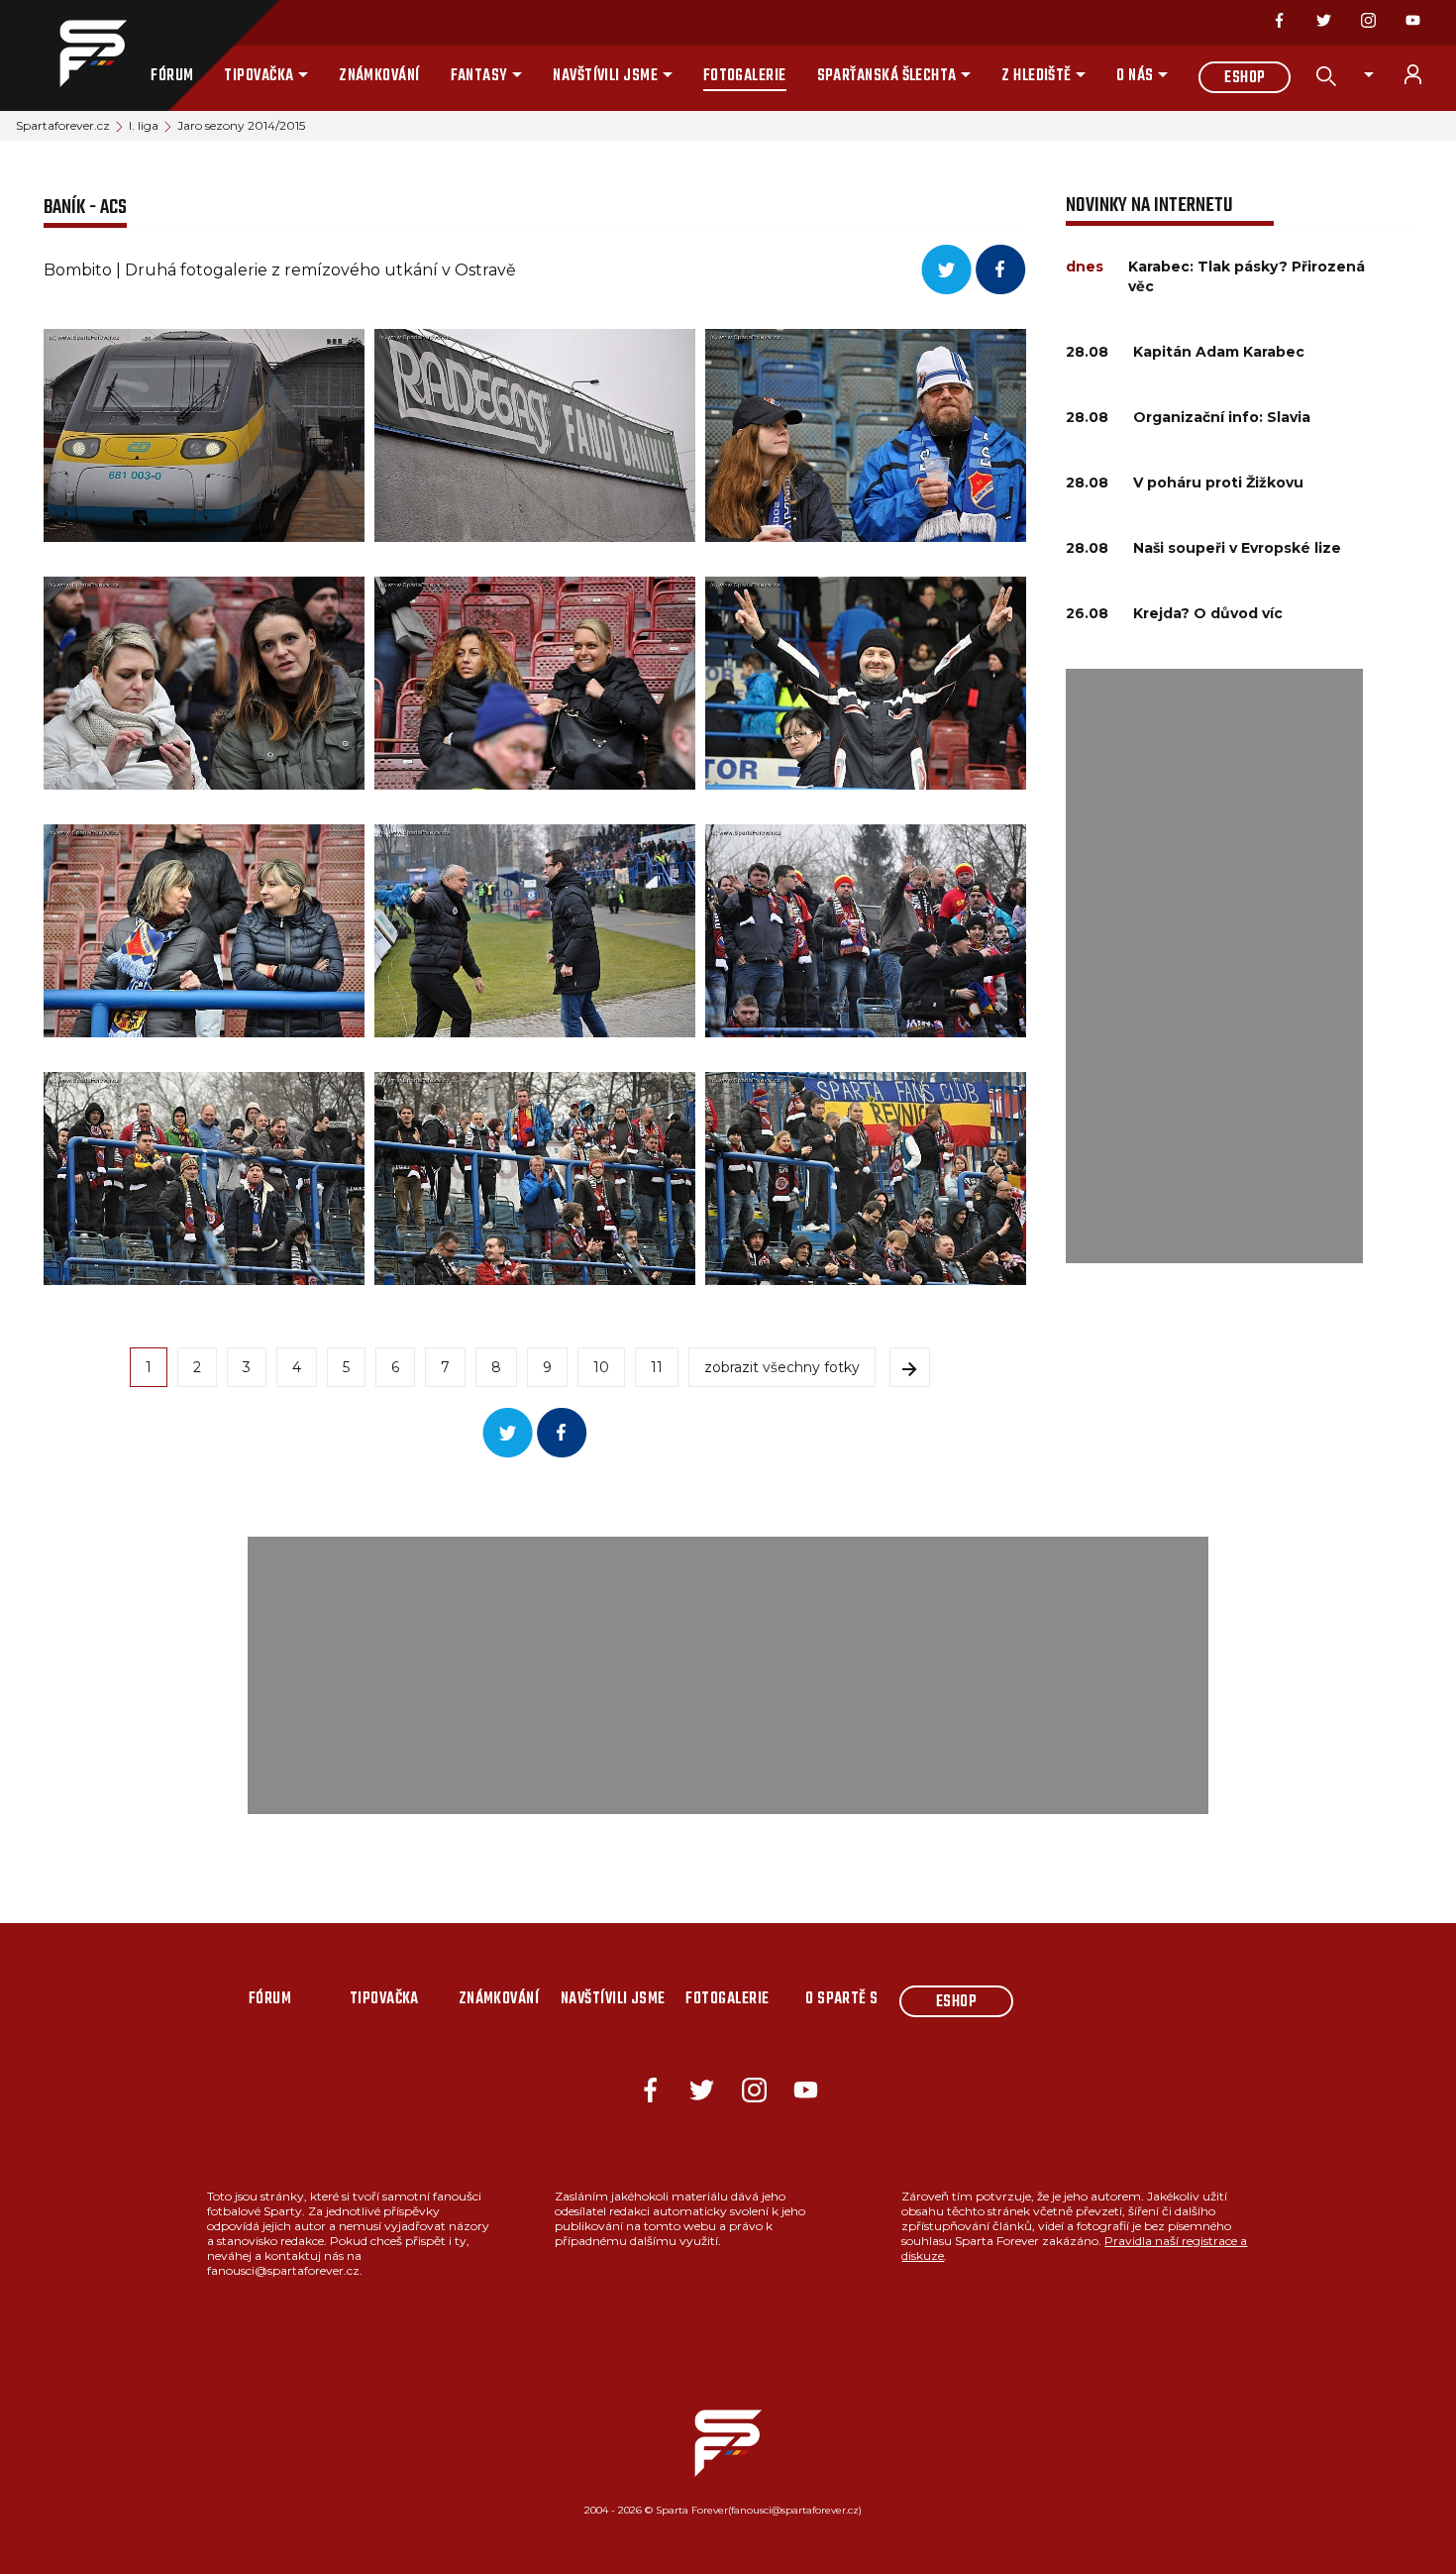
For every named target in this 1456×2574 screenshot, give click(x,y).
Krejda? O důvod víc (1208, 613)
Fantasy (479, 76)
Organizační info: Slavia (1222, 417)
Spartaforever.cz (63, 125)
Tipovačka (259, 76)
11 (657, 1367)
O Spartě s (842, 1999)
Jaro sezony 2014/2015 (241, 125)
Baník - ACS (85, 208)
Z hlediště (1037, 76)
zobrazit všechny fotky (782, 1367)
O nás (1135, 76)
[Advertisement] (1214, 966)
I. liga (144, 125)
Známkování (379, 76)
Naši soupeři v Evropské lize (1237, 548)
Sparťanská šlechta (887, 76)
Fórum (172, 76)
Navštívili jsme (605, 76)
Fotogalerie (745, 76)
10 (601, 1367)
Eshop (1245, 78)
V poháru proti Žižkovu (1218, 483)
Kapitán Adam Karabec (1219, 352)
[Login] (1424, 74)
